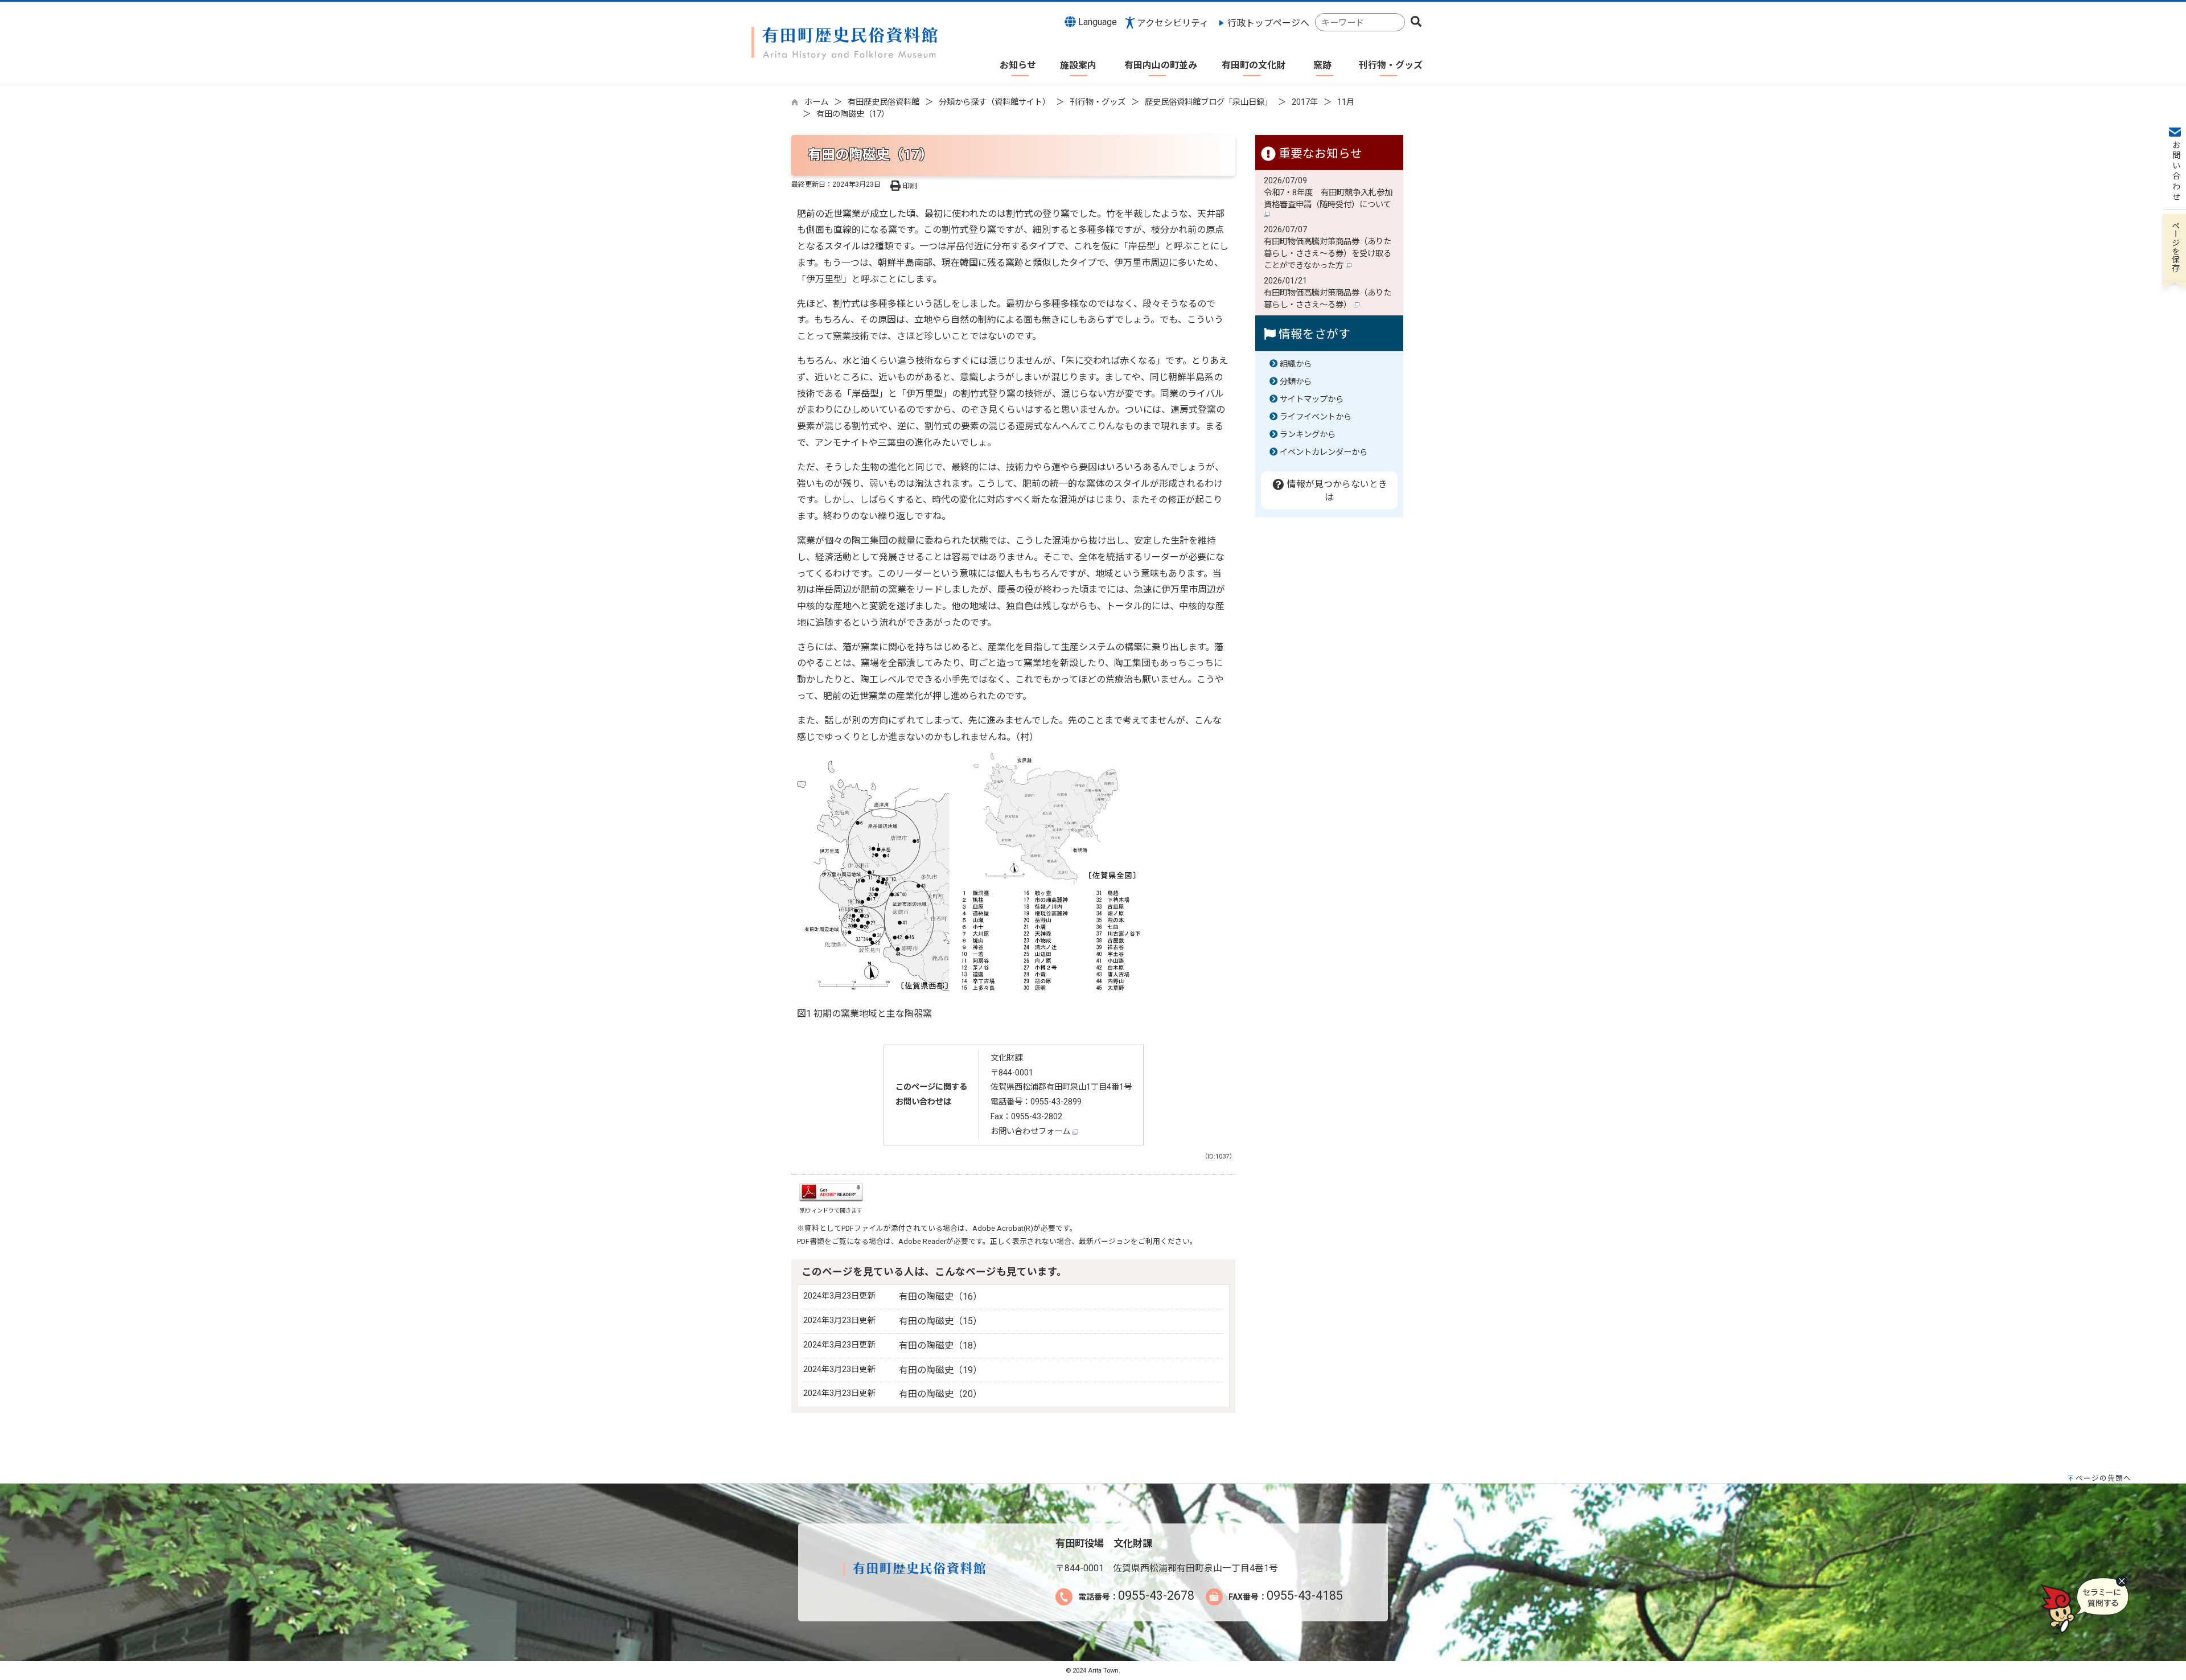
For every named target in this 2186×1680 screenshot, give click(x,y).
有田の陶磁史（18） (940, 1346)
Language (1096, 22)
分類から (1296, 382)
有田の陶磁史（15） (940, 1321)
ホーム (816, 102)
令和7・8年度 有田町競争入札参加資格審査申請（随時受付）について (1329, 199)
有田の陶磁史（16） (940, 1297)
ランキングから (1308, 435)
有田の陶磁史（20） (940, 1394)
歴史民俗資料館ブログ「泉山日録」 (1209, 102)
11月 (1346, 102)
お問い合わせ (2175, 171)
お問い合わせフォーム (1032, 1131)
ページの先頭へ (2103, 1478)
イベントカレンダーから (1324, 452)
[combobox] (1360, 22)
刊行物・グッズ (1098, 102)
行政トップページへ (1268, 23)
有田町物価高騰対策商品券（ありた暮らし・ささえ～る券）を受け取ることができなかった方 (1328, 254)
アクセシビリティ (1173, 23)
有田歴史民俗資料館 (884, 102)
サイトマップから (1312, 399)
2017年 (1305, 102)
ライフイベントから (1316, 417)
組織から (1296, 364)
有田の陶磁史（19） (940, 1370)
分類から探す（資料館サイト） (995, 102)
